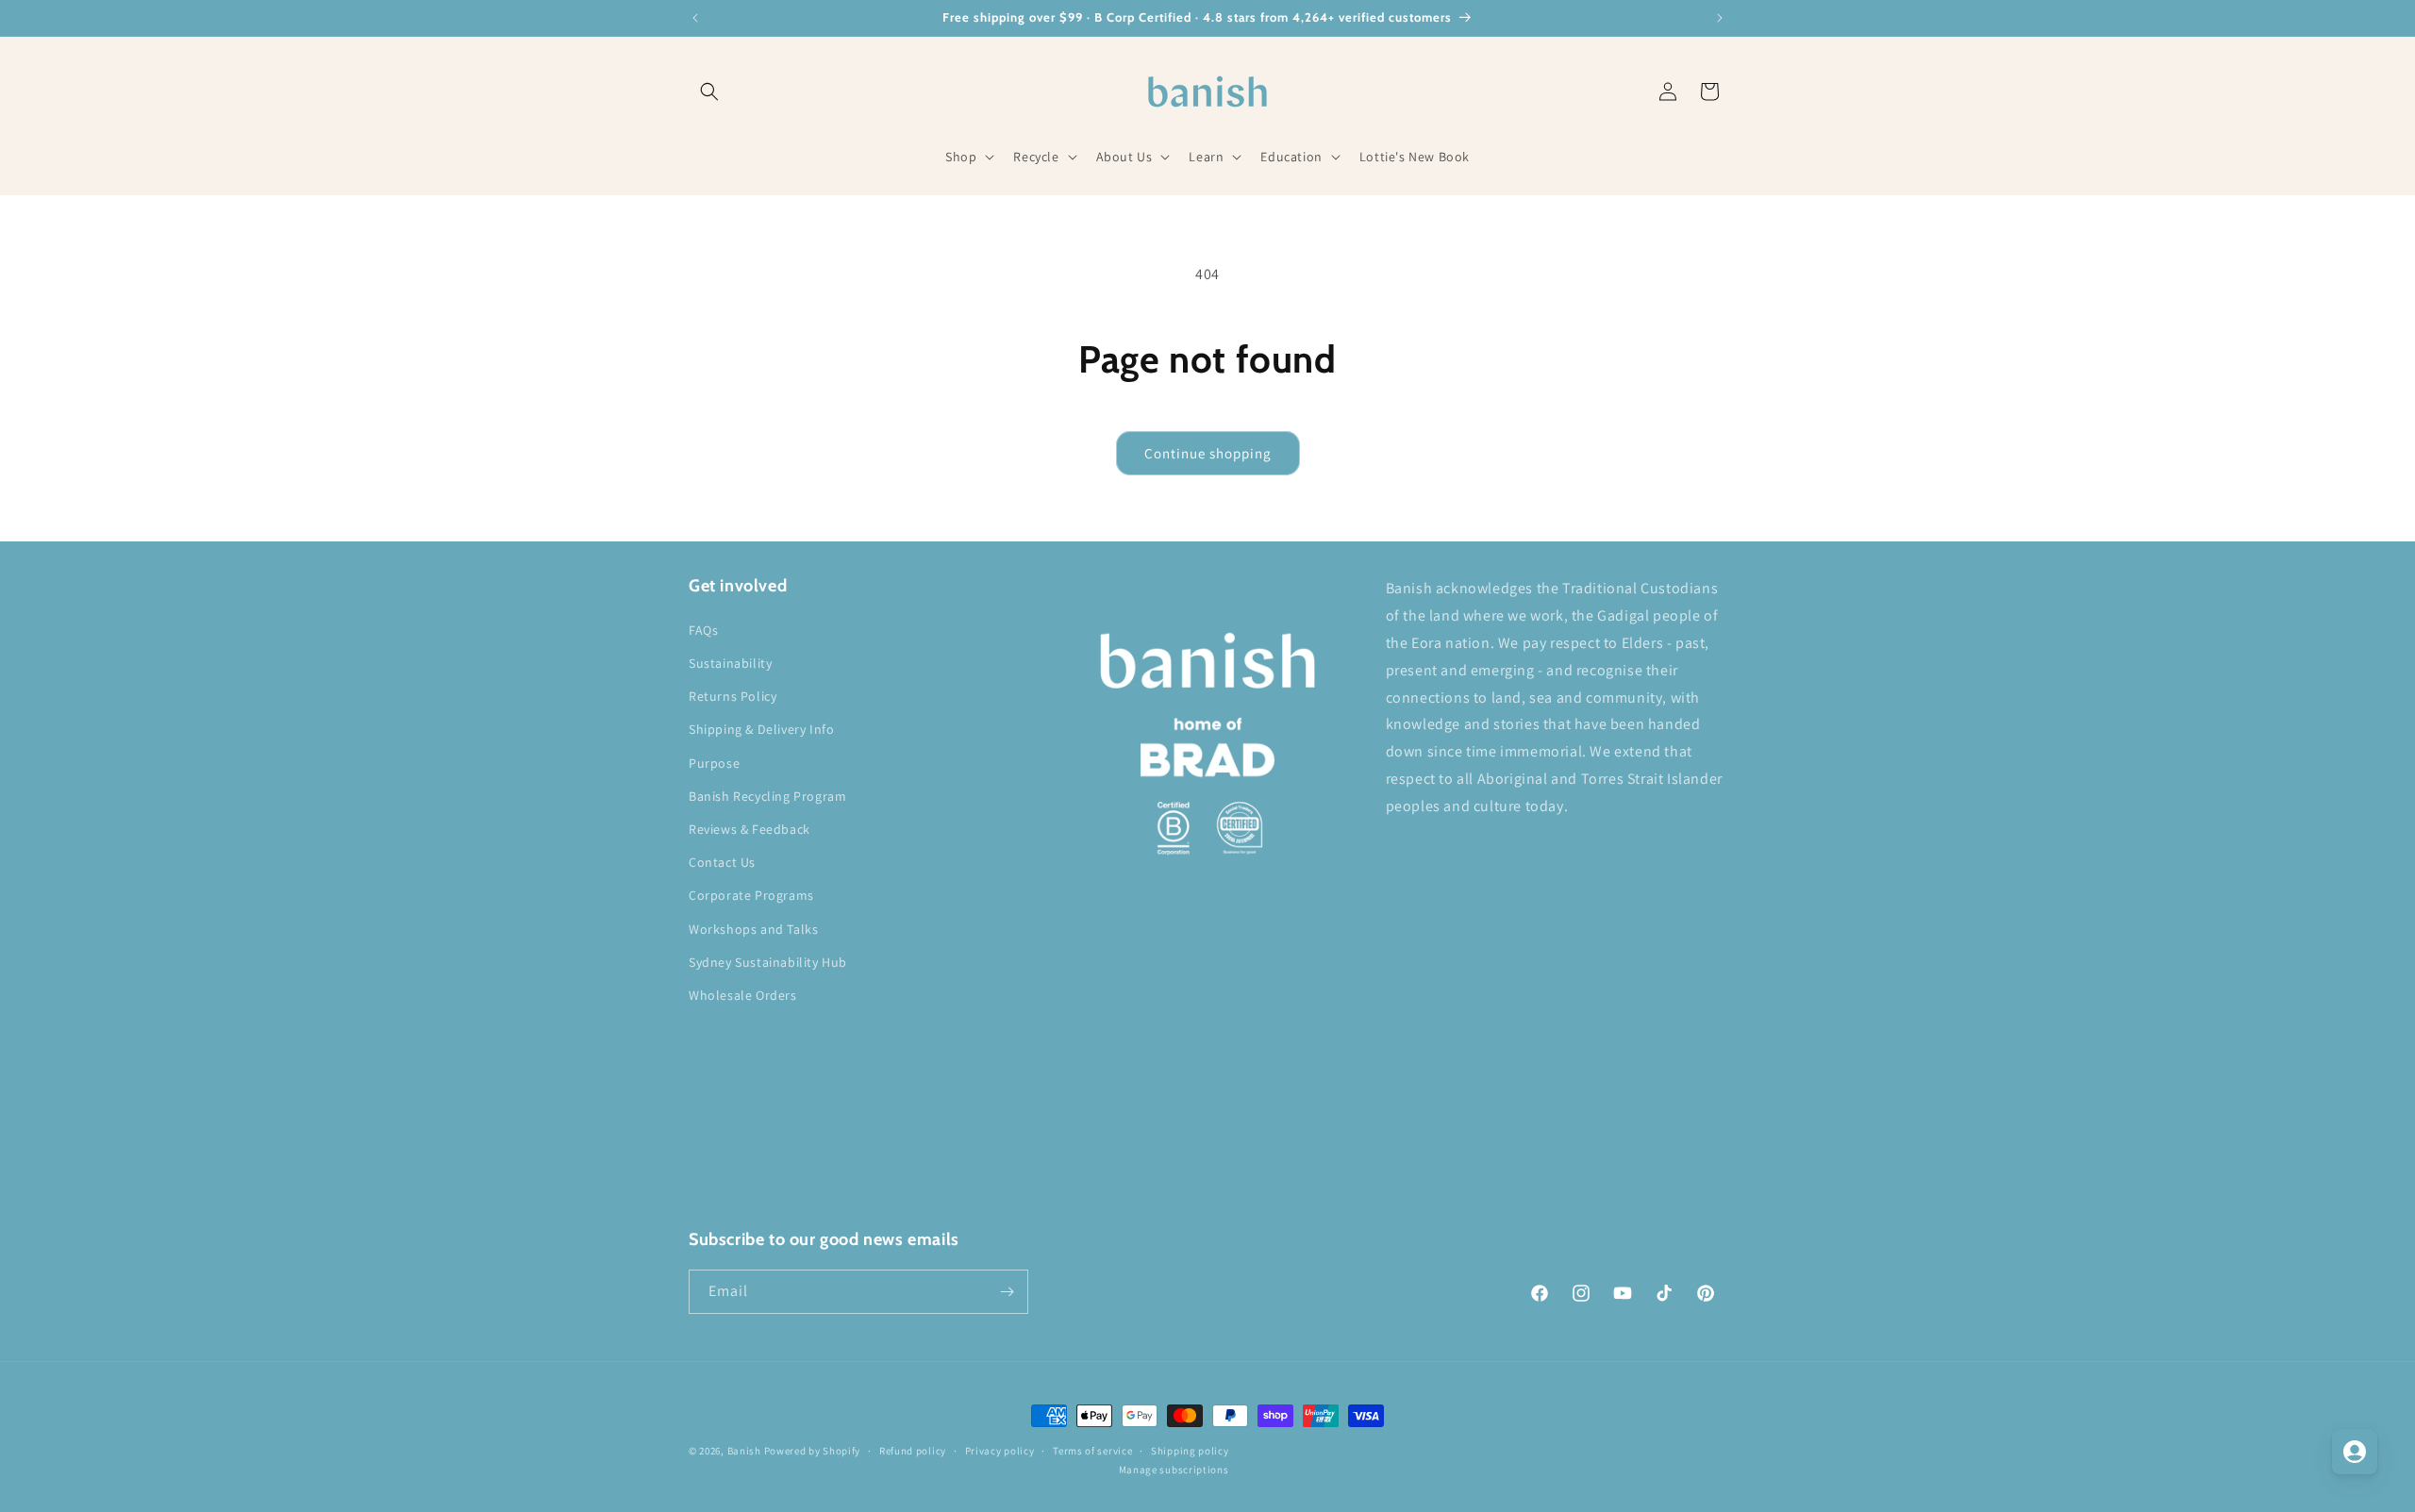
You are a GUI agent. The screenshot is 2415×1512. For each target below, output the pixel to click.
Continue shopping (1208, 453)
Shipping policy (1190, 1451)
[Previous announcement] (695, 18)
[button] (709, 91)
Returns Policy (733, 696)
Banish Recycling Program (767, 796)
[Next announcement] (1720, 18)
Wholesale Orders (743, 995)
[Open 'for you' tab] (2355, 1452)
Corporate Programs (751, 895)
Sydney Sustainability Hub (768, 962)
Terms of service (1092, 1451)
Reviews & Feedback (749, 829)
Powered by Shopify (813, 1451)
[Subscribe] (1007, 1292)
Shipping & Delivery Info (761, 729)
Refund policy (913, 1451)
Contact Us (722, 862)
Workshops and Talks (753, 929)
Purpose (714, 763)
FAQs (703, 630)
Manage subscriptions (1174, 1470)
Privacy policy (1000, 1451)
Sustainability (730, 663)
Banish (744, 1451)
